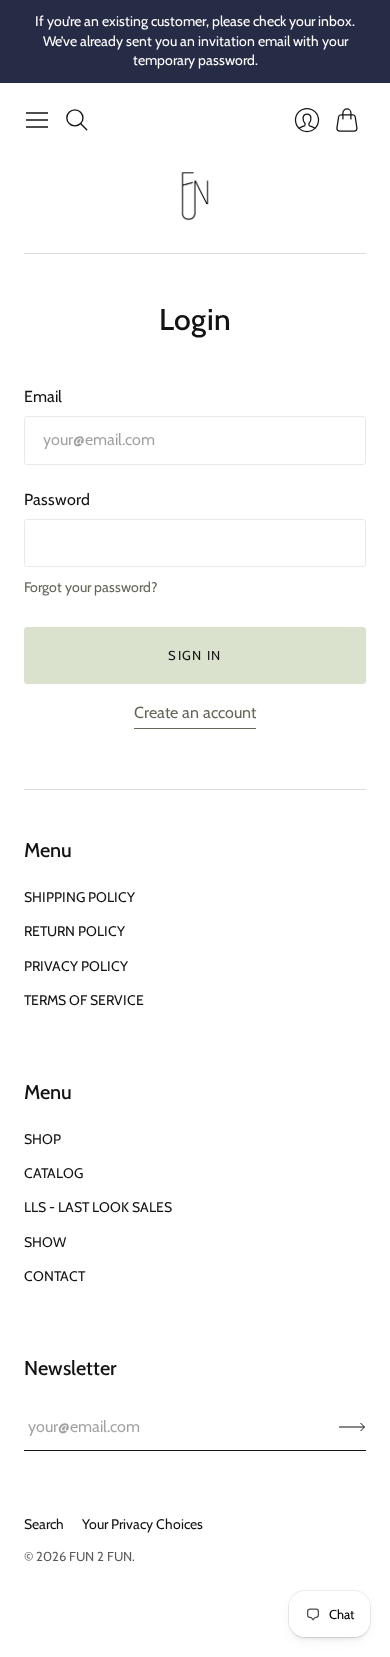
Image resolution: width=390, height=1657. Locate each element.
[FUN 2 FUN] (195, 196)
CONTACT (54, 1276)
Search (44, 1524)
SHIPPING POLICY (79, 897)
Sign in (194, 655)
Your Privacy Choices (142, 1524)
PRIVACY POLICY (76, 966)
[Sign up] (352, 1427)
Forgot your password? (90, 587)
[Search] (77, 120)
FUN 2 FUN (100, 1556)
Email (43, 396)
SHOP (42, 1139)
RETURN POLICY (74, 931)
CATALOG (53, 1173)
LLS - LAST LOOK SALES (98, 1207)
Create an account (195, 712)
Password (57, 499)
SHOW (45, 1242)
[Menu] (37, 120)
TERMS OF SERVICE (84, 1000)
